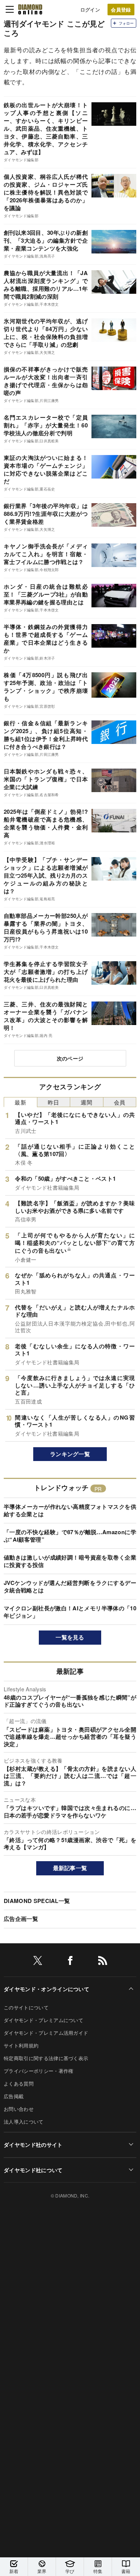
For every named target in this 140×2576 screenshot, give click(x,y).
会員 (120, 1102)
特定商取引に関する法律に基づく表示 (46, 2058)
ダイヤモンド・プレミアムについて (43, 2020)
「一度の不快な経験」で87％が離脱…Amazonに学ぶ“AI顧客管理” (70, 1536)
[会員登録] (121, 10)
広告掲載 (14, 2096)
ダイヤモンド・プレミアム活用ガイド (46, 2033)
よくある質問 (19, 2083)
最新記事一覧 (70, 1868)
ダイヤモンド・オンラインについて (46, 1989)
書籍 (126, 2571)
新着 (14, 2571)
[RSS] (103, 1962)
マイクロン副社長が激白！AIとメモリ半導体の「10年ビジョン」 (70, 1612)
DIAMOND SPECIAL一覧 (37, 1901)
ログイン (90, 10)
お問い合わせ (19, 2109)
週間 (86, 1102)
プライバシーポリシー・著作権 (38, 2071)
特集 (98, 2571)
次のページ (70, 1058)
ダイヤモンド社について (33, 2170)
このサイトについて (26, 2007)
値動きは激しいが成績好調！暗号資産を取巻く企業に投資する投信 (70, 1561)
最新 (20, 1102)
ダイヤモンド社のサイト (33, 2144)
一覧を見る (70, 1637)
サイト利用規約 (21, 2045)
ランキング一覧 (70, 1454)
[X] (38, 1962)
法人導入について (24, 2122)
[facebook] (70, 1962)
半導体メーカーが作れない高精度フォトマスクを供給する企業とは (70, 1510)
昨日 (54, 1102)
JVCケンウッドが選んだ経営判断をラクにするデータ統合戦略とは (70, 1586)
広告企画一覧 (21, 1919)
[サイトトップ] (30, 9)
